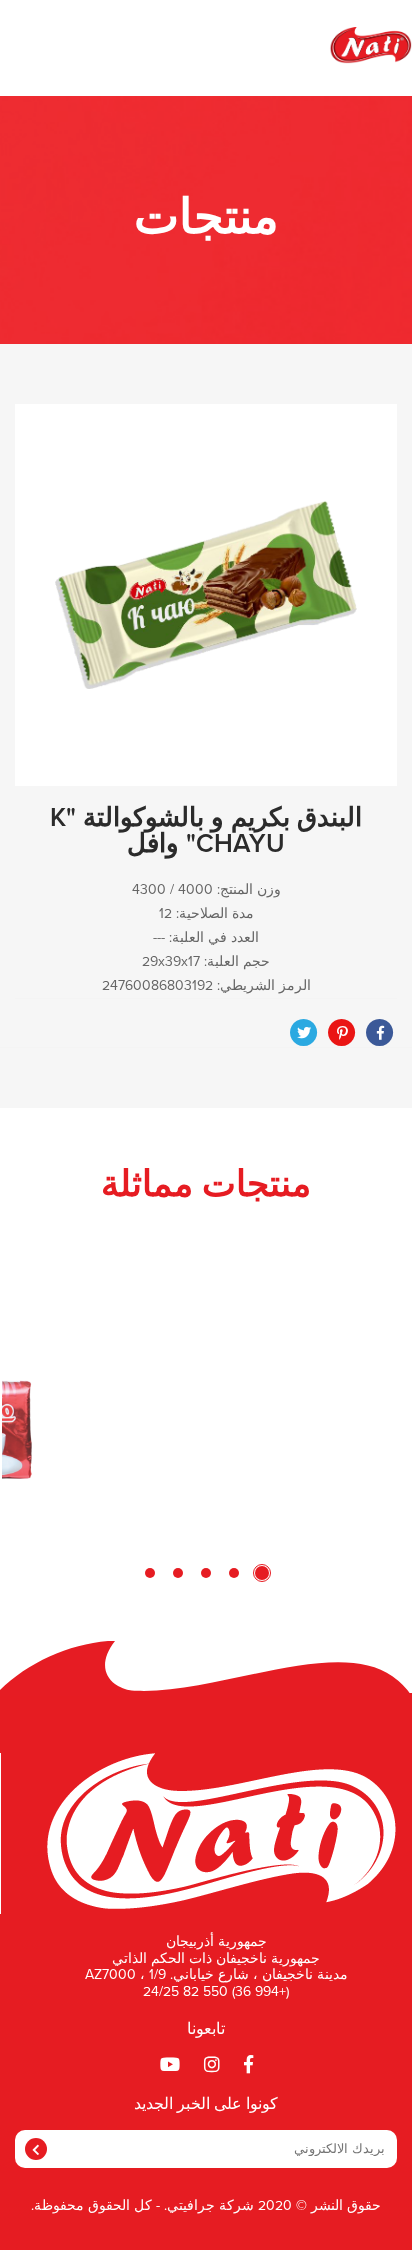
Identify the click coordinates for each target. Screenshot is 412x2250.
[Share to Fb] (380, 1033)
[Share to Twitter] (304, 1033)
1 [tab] (262, 1573)
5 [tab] (150, 1573)
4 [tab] (178, 1573)
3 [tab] (206, 1573)
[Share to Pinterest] (342, 1033)
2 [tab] (234, 1573)
